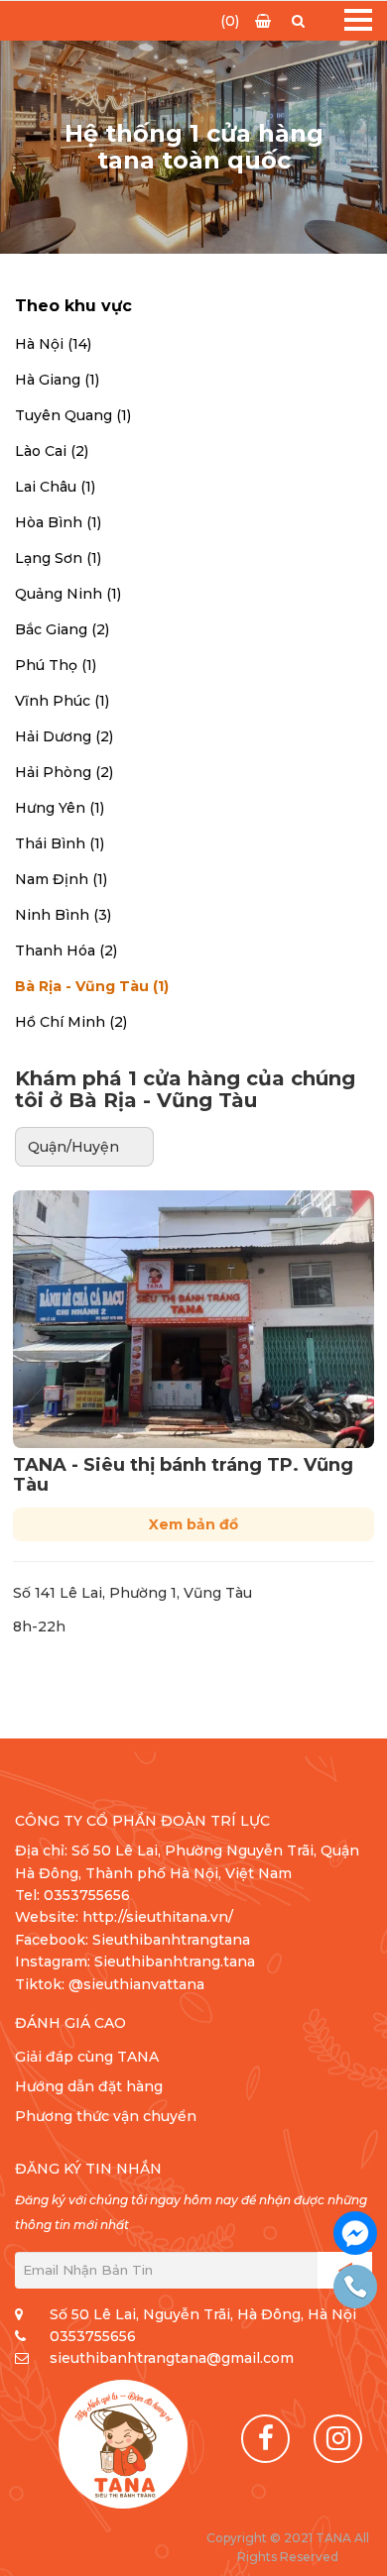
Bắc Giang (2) (62, 629)
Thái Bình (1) (60, 843)
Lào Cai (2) (52, 451)
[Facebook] (265, 2439)
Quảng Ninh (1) (68, 594)
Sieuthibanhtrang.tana (175, 1961)
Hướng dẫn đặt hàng (89, 2086)
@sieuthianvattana (138, 1984)
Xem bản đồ (193, 1524)
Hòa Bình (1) (58, 522)
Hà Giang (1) (57, 380)
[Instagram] (338, 2439)
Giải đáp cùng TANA (87, 2057)
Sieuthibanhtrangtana (171, 1940)
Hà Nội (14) (53, 344)
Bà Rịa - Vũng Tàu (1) (92, 986)
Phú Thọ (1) (56, 665)
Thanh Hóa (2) (66, 951)
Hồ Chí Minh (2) (71, 1022)
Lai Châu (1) (55, 487)
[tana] (123, 2444)
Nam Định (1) (61, 879)
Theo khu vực (73, 306)
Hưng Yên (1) (60, 808)
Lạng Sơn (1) (58, 558)
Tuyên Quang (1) (73, 415)
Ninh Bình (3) (63, 915)
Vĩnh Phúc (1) (62, 701)
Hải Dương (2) (64, 736)
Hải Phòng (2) (64, 772)
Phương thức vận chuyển (106, 2116)
